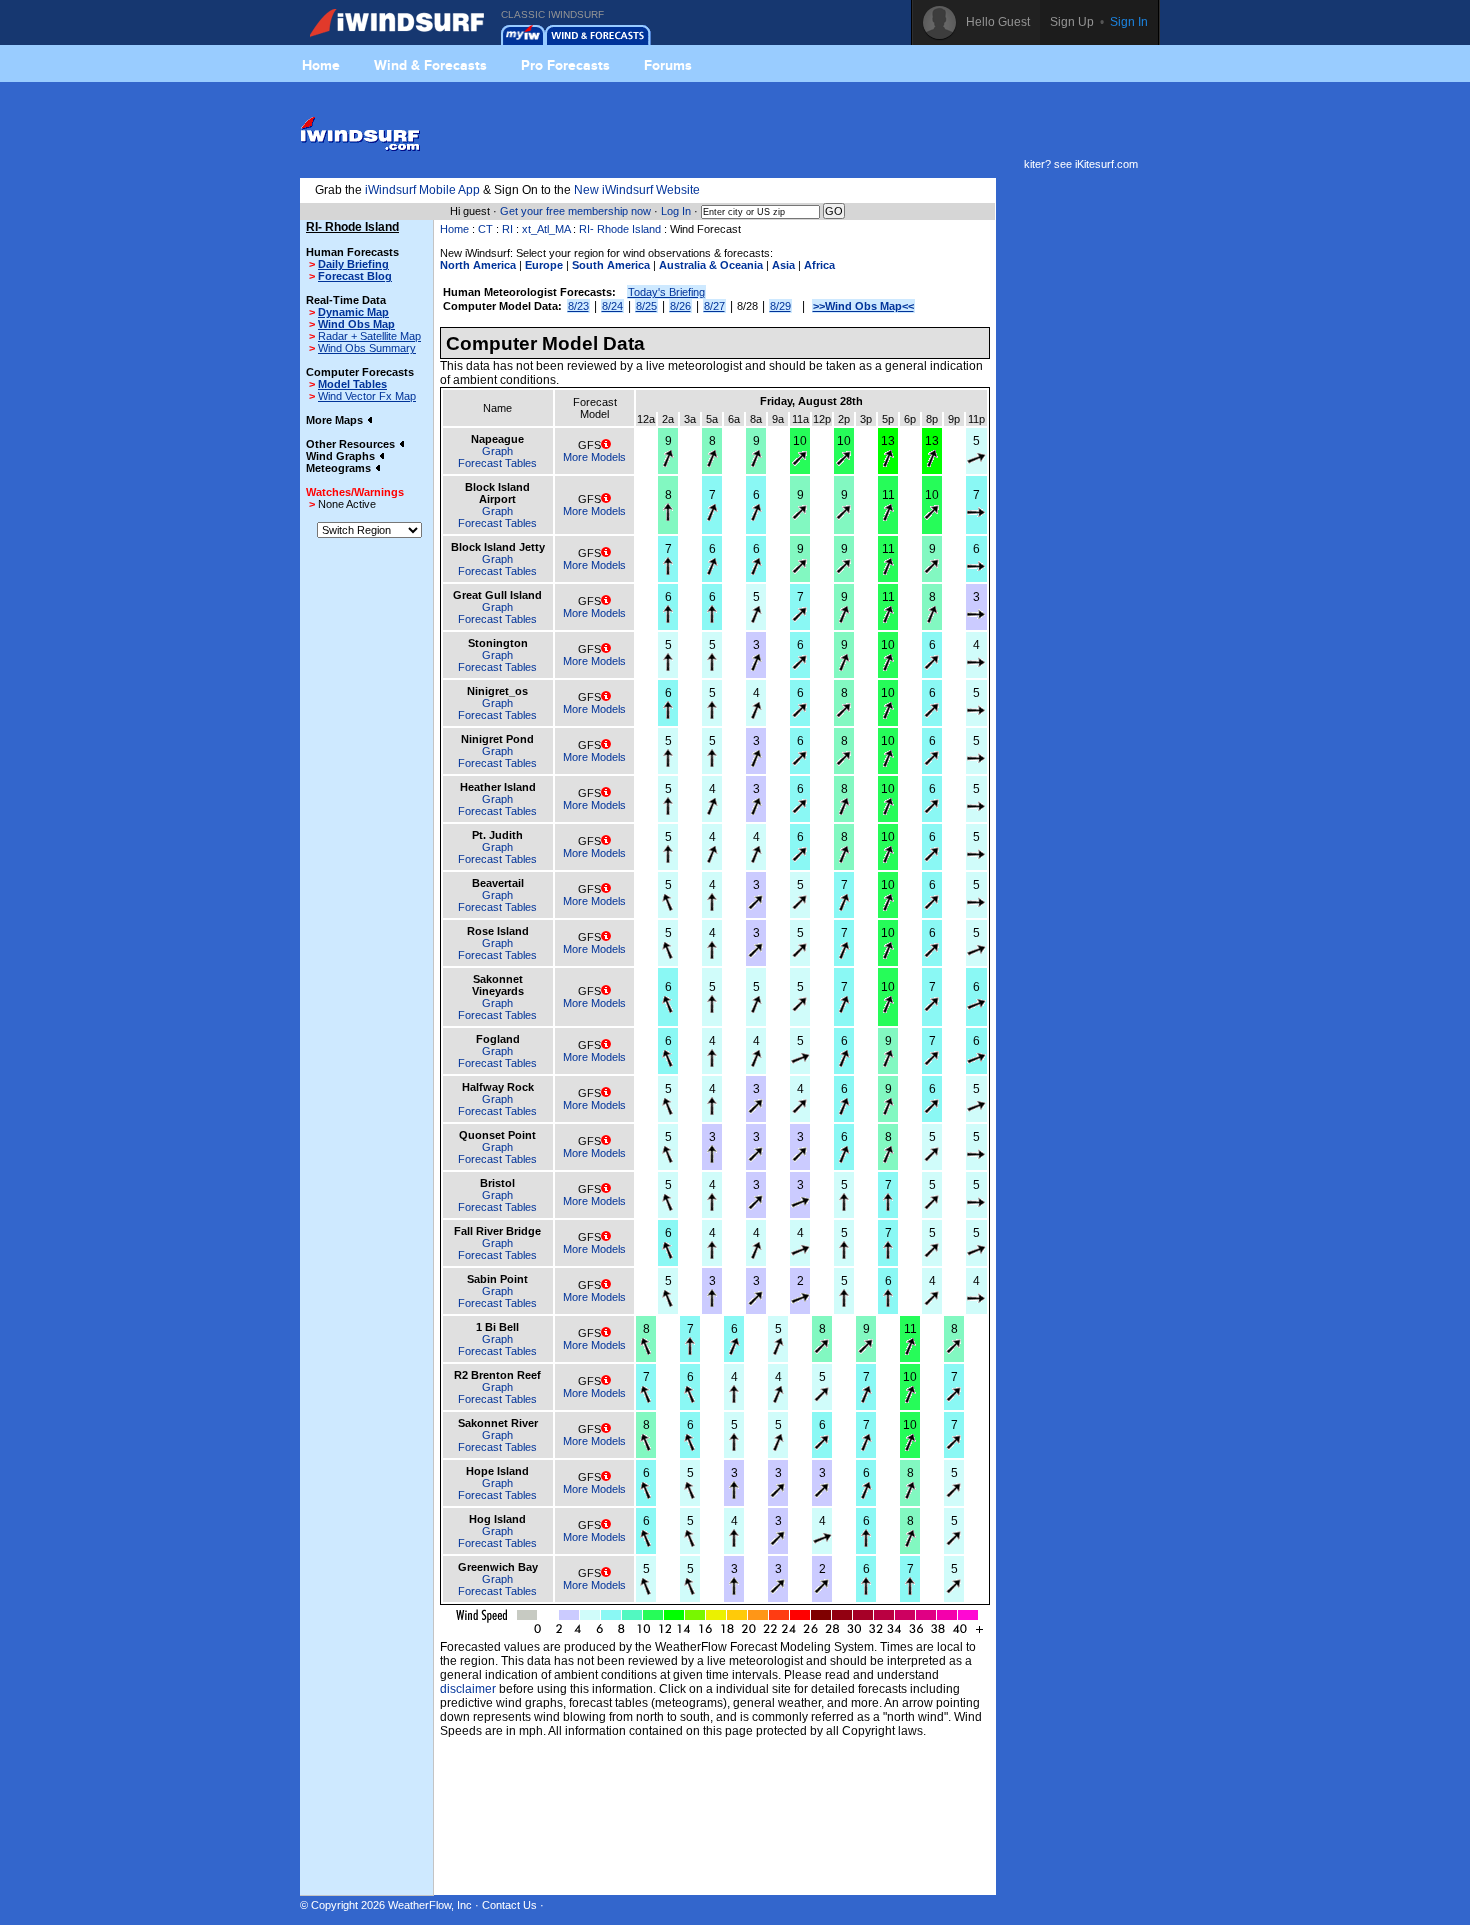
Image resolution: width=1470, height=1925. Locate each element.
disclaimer (468, 1689)
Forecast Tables (497, 463)
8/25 (646, 306)
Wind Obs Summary (367, 348)
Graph (497, 451)
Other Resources (352, 444)
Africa (819, 265)
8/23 (578, 306)
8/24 (612, 306)
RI (507, 229)
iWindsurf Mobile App (422, 190)
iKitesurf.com (1106, 164)
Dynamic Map (353, 312)
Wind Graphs (342, 456)
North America (478, 265)
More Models (594, 457)
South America (611, 265)
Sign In (1129, 22)
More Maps (336, 420)
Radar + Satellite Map (369, 336)
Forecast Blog (355, 276)
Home (321, 65)
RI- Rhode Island (620, 229)
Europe (544, 265)
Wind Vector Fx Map (367, 396)
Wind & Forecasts (430, 65)
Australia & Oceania (711, 265)
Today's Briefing (666, 292)
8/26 (680, 306)
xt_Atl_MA (546, 229)
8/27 (714, 306)
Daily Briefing (353, 264)
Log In (676, 211)
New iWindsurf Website (637, 190)
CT (485, 229)
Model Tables (352, 384)
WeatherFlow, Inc (430, 1905)
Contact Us (509, 1905)
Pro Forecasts (565, 65)
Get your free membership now (575, 211)
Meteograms (340, 468)
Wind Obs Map (356, 324)
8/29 (780, 306)
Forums (668, 65)
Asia (783, 265)
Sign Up (1072, 22)
